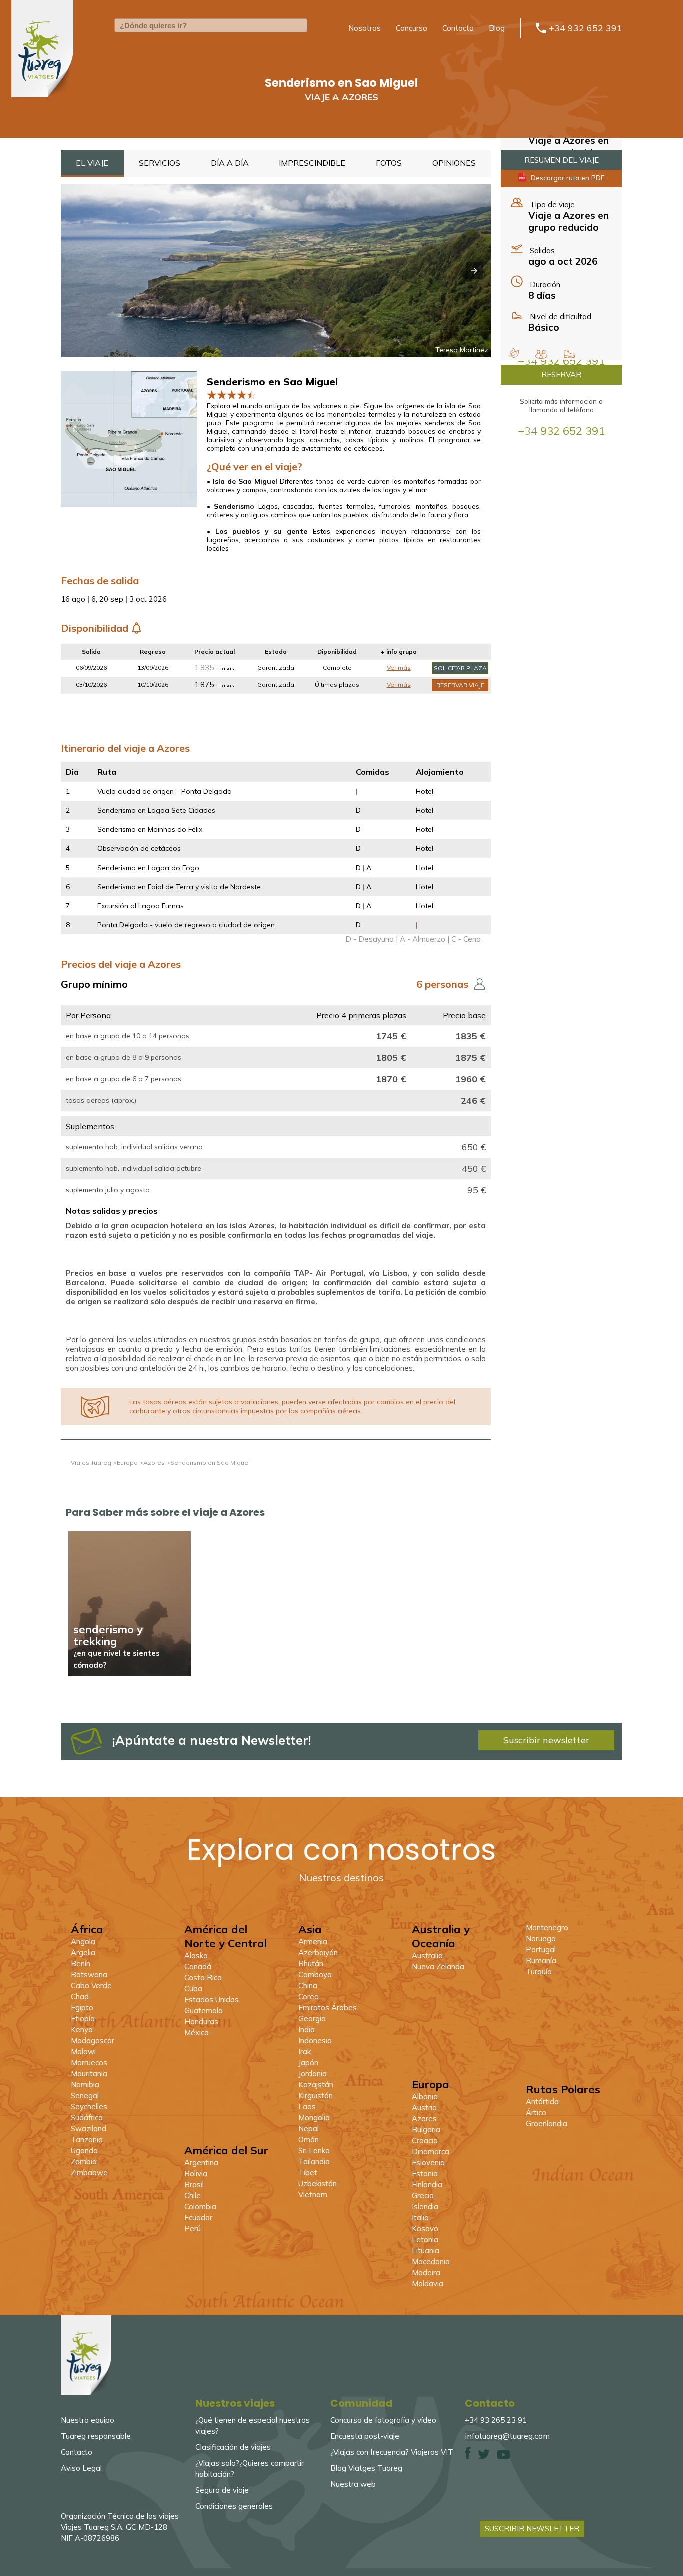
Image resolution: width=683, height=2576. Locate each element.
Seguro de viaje (222, 2490)
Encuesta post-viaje (365, 2436)
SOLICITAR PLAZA (460, 668)
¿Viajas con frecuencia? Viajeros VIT (392, 2452)
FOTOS (389, 163)
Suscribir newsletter (546, 1740)
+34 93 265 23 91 (496, 2420)
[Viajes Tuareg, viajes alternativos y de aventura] (86, 2392)
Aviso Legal (81, 2468)
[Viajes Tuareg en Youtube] (504, 2457)
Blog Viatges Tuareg (366, 2468)
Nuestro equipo (88, 2420)
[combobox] (211, 25)
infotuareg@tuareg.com (507, 2436)
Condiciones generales (234, 2506)
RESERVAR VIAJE (460, 685)
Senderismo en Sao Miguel (210, 1463)
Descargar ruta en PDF (568, 177)
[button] (474, 271)
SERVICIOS (160, 163)
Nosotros (365, 28)
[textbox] (211, 25)
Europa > (130, 1463)
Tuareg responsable (96, 2436)
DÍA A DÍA (230, 163)
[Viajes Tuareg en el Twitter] (484, 2457)
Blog (497, 28)
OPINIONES (454, 163)
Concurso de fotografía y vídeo (383, 2420)
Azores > (157, 1463)
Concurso (412, 28)
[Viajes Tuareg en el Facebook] (468, 2457)
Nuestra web (353, 2484)
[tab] (92, 163)
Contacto (458, 28)
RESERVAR (561, 374)
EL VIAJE (92, 163)
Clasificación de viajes (233, 2447)
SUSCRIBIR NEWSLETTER (532, 2529)
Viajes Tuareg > (94, 1463)
